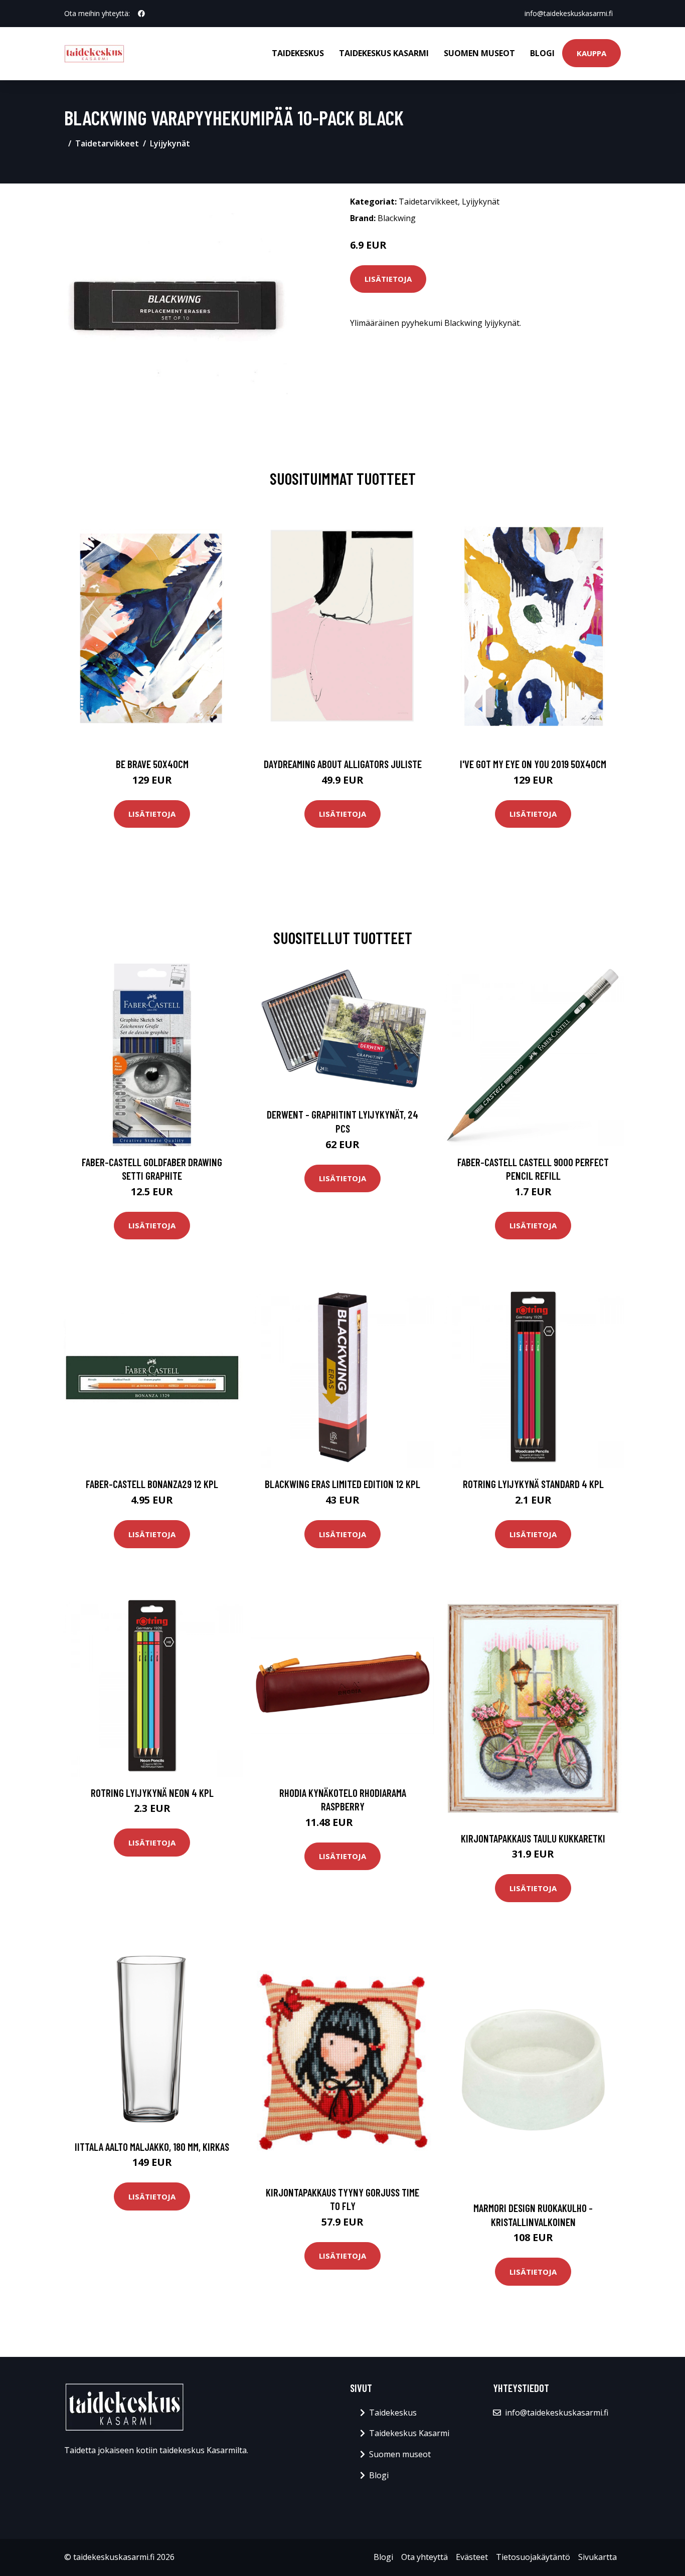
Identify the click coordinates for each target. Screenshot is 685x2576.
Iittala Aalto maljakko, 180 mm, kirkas (152, 2147)
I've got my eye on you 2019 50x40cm (533, 764)
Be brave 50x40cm (152, 764)
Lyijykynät (170, 143)
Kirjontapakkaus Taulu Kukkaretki (533, 1838)
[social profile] (141, 14)
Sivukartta (597, 2557)
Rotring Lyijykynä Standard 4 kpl (533, 1484)
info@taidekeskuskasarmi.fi (569, 13)
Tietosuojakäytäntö (533, 2557)
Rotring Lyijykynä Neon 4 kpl (152, 1793)
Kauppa (591, 53)
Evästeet (472, 2557)
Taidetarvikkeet (107, 143)
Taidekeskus (298, 53)
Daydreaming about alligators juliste (343, 764)
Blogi (542, 53)
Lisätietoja (388, 279)
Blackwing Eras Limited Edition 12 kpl (342, 1484)
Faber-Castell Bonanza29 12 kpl (152, 1484)
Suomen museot (479, 53)
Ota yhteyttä (424, 2557)
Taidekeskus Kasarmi (384, 53)
